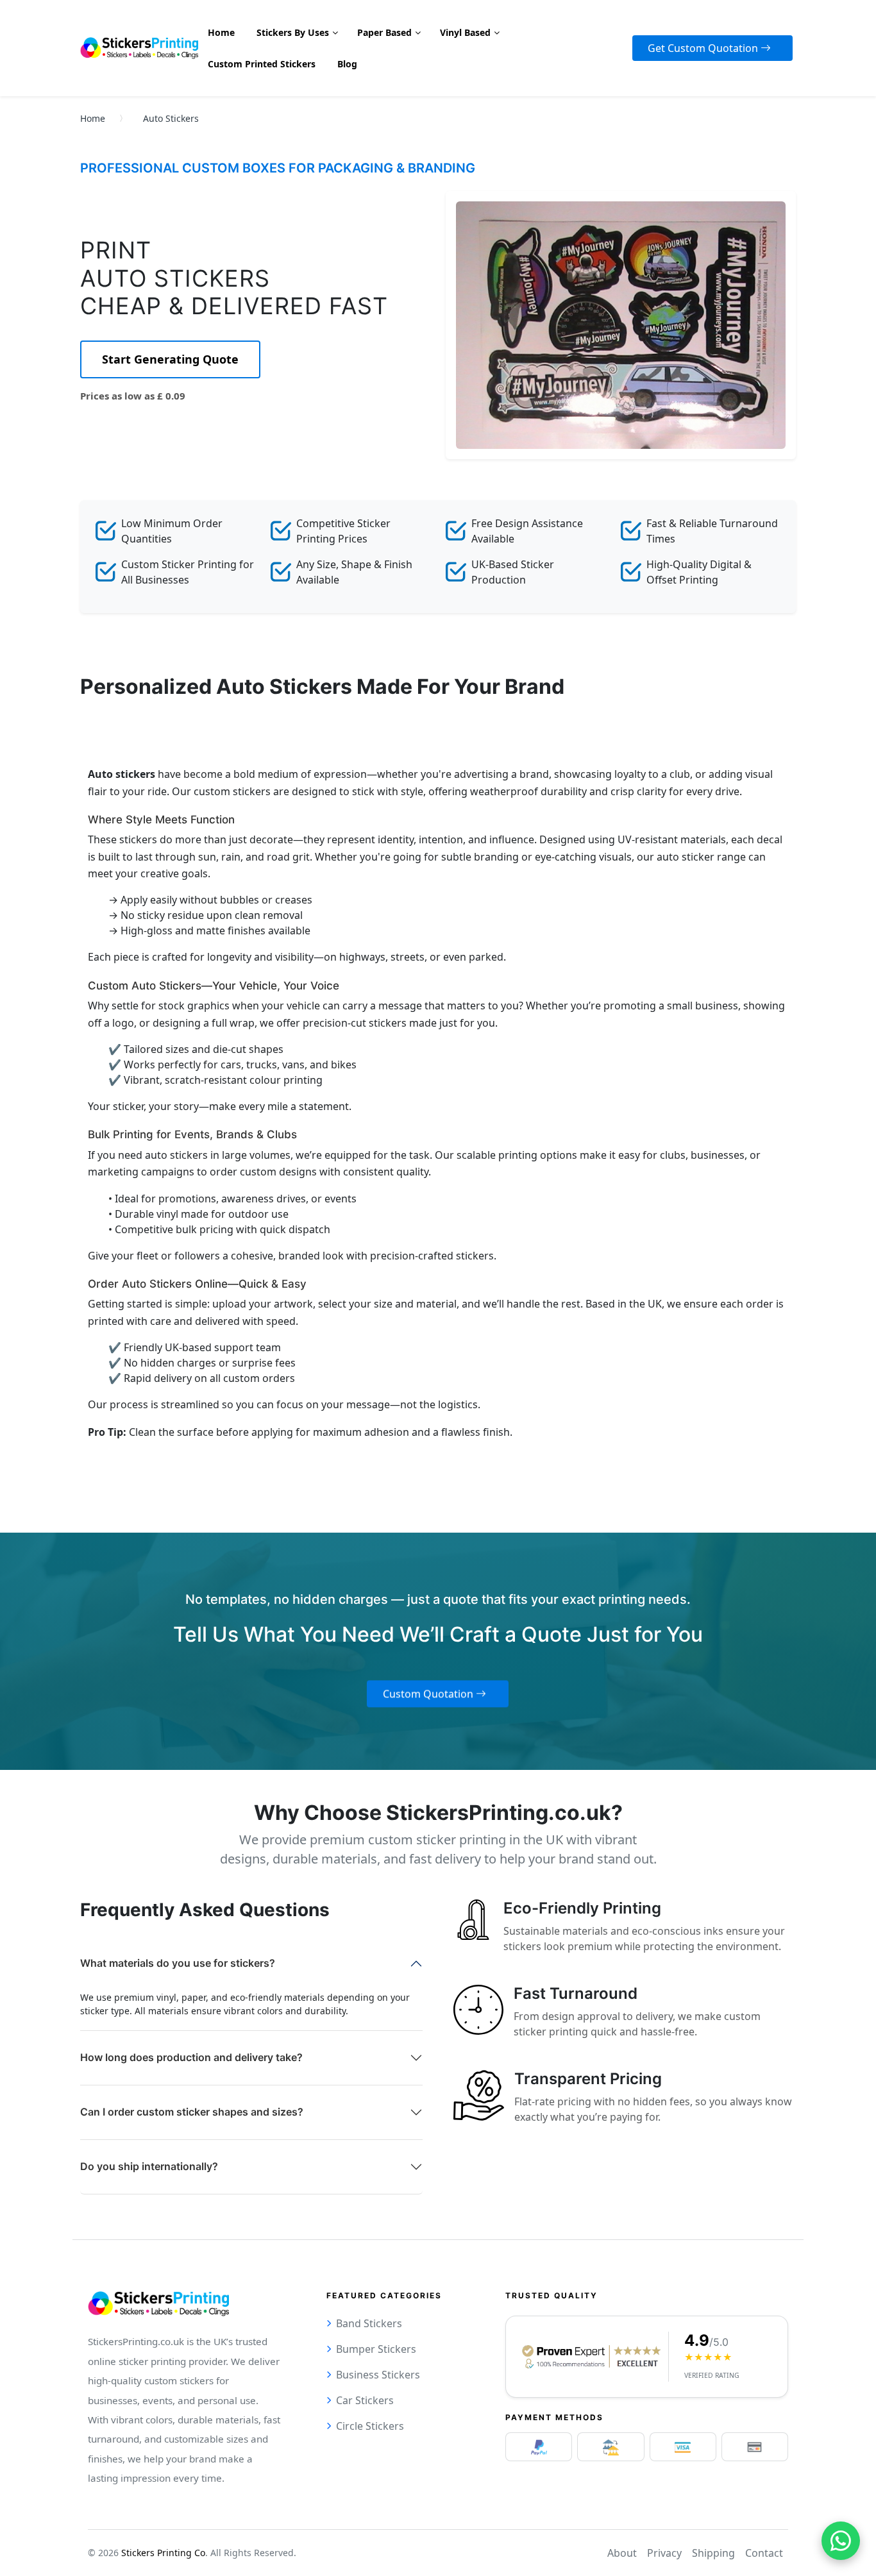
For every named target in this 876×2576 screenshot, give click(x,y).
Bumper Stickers (376, 2349)
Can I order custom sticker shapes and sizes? (192, 2112)
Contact (764, 2553)
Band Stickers (369, 2323)
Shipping (713, 2553)
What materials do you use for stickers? (178, 1963)
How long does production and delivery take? (191, 2057)
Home (93, 118)
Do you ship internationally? (149, 2166)
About (622, 2553)
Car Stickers (365, 2400)
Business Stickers (378, 2375)
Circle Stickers (370, 2426)
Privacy (664, 2553)
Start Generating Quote (170, 359)
